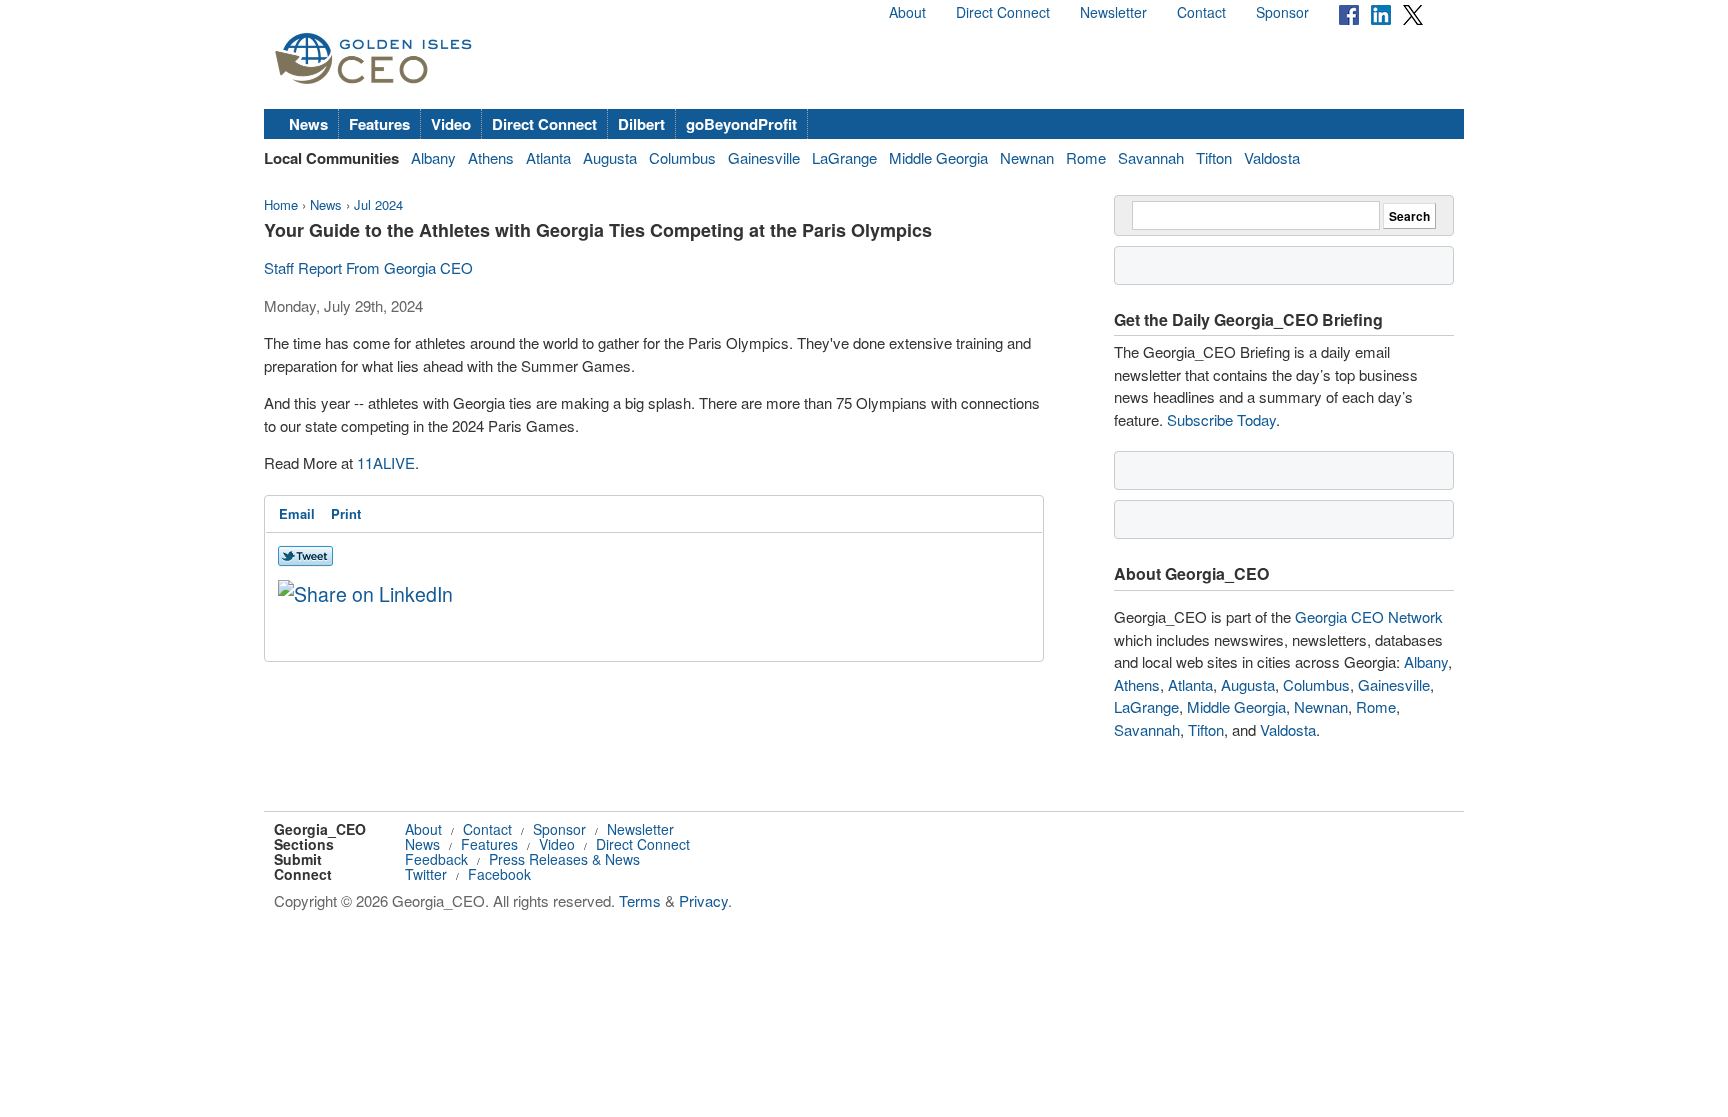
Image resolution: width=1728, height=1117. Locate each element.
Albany (433, 157)
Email (297, 513)
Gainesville (764, 157)
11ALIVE (386, 462)
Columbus (682, 157)
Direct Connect (1003, 12)
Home (281, 204)
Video (451, 124)
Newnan (1027, 157)
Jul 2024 (378, 204)
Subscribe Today (1221, 419)
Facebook (499, 874)
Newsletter (1113, 12)
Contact (1201, 12)
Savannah (1151, 157)
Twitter (426, 874)
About (907, 12)
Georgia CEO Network (1369, 616)
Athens (491, 157)
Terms (640, 900)
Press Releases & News (564, 859)
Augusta (610, 157)
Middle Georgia (938, 157)
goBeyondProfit (741, 124)
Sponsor (1282, 12)
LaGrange (844, 157)
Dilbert (641, 124)
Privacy (703, 900)
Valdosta (1272, 157)
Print (346, 513)
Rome (1086, 157)
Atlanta (548, 157)
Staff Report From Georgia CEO (368, 267)
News (308, 124)
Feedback (436, 859)
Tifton (1214, 157)
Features (379, 124)
